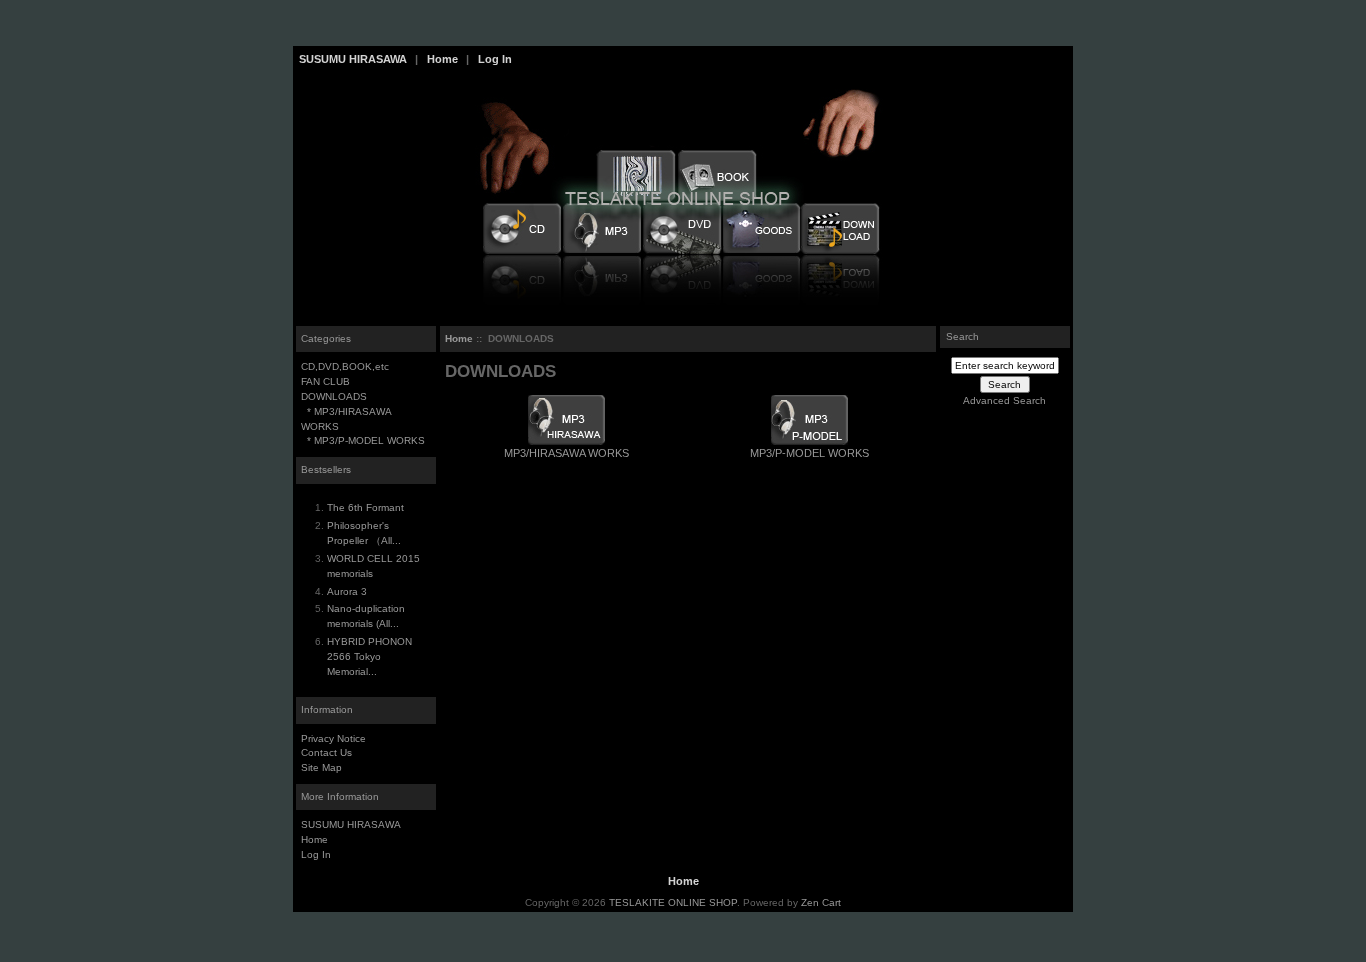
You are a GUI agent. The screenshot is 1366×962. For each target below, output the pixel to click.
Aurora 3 (347, 591)
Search (962, 336)
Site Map (321, 767)
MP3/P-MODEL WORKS (809, 453)
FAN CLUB (325, 381)
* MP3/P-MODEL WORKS (363, 440)
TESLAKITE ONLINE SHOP (673, 902)
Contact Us (326, 752)
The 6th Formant (365, 507)
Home (442, 59)
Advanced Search (1004, 400)
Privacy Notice (333, 738)
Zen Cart (821, 902)
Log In (495, 59)
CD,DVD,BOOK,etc (345, 366)
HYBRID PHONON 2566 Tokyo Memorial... (369, 656)
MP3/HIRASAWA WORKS (566, 453)
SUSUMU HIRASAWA (353, 59)
